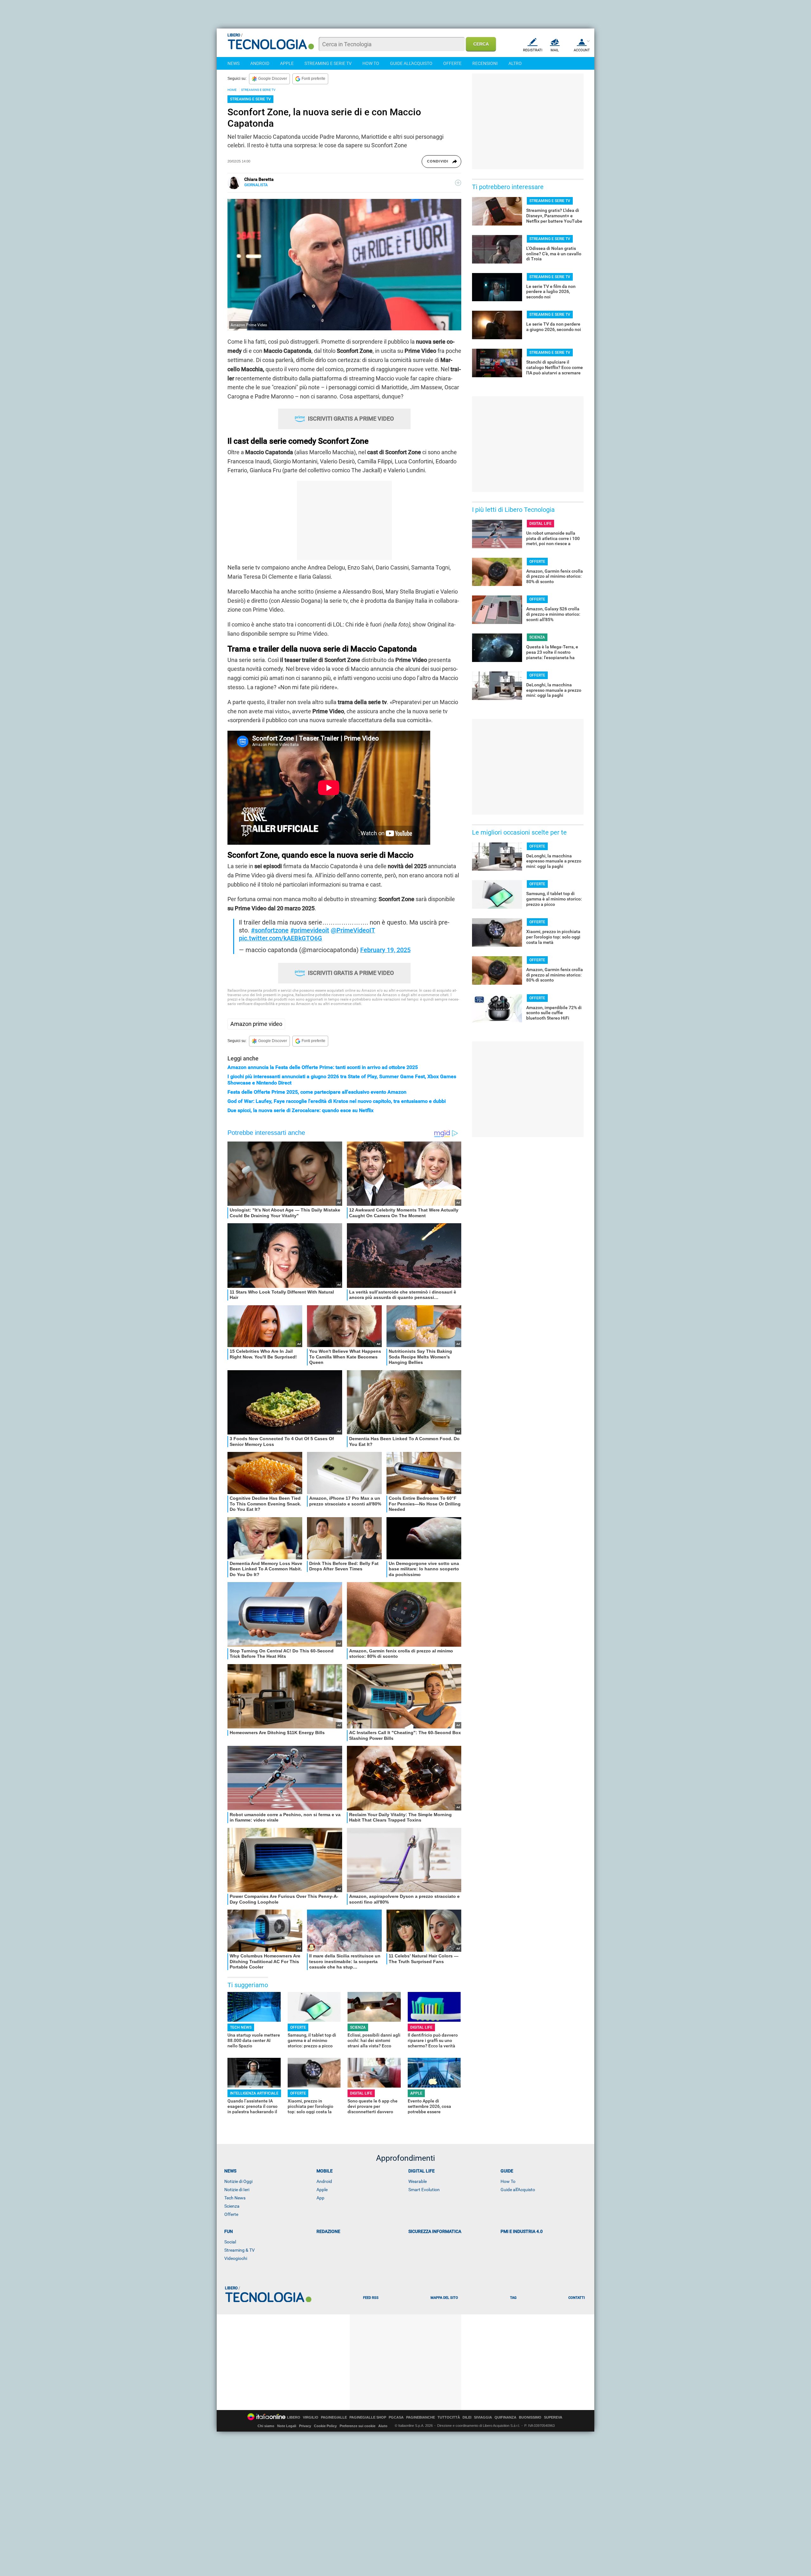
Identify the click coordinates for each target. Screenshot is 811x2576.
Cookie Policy (325, 2426)
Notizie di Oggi (238, 2181)
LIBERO (294, 2417)
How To (508, 2181)
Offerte (231, 2214)
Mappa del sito (444, 2298)
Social (230, 2242)
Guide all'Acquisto (518, 2190)
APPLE (287, 63)
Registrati (533, 50)
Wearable (418, 2181)
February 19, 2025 (385, 950)
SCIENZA (358, 2027)
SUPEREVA (553, 2417)
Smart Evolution (424, 2190)
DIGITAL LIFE (421, 2027)
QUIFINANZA (505, 2417)
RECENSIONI (485, 63)
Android (324, 2181)
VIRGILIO (311, 2417)
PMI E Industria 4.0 (522, 2231)
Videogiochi (236, 2258)
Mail (555, 50)
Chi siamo (266, 2426)
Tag (513, 2298)
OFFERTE (452, 63)
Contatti (577, 2298)
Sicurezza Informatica (435, 2231)
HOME (232, 90)
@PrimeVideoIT (353, 930)
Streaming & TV (239, 2250)
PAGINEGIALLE (334, 2417)
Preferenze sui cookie (358, 2426)
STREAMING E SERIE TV (328, 63)
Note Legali (287, 2426)
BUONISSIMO (530, 2417)
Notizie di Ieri (237, 2190)
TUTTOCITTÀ (449, 2417)
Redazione (328, 2231)
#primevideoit (310, 930)
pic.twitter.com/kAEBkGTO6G (281, 938)
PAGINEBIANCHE (421, 2417)
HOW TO (371, 63)
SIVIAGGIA (483, 2417)
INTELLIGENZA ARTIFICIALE (254, 2093)
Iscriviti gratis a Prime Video (351, 419)
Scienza (232, 2206)
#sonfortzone (270, 930)
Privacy (305, 2426)
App (320, 2198)
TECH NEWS (241, 2027)
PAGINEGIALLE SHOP (368, 2417)
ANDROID (260, 63)
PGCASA (396, 2417)
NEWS (233, 63)
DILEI (467, 2417)
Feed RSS (371, 2298)
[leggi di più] (458, 183)
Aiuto (383, 2426)
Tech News (235, 2198)
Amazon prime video (256, 1024)
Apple (322, 2190)
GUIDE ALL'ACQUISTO (411, 63)
